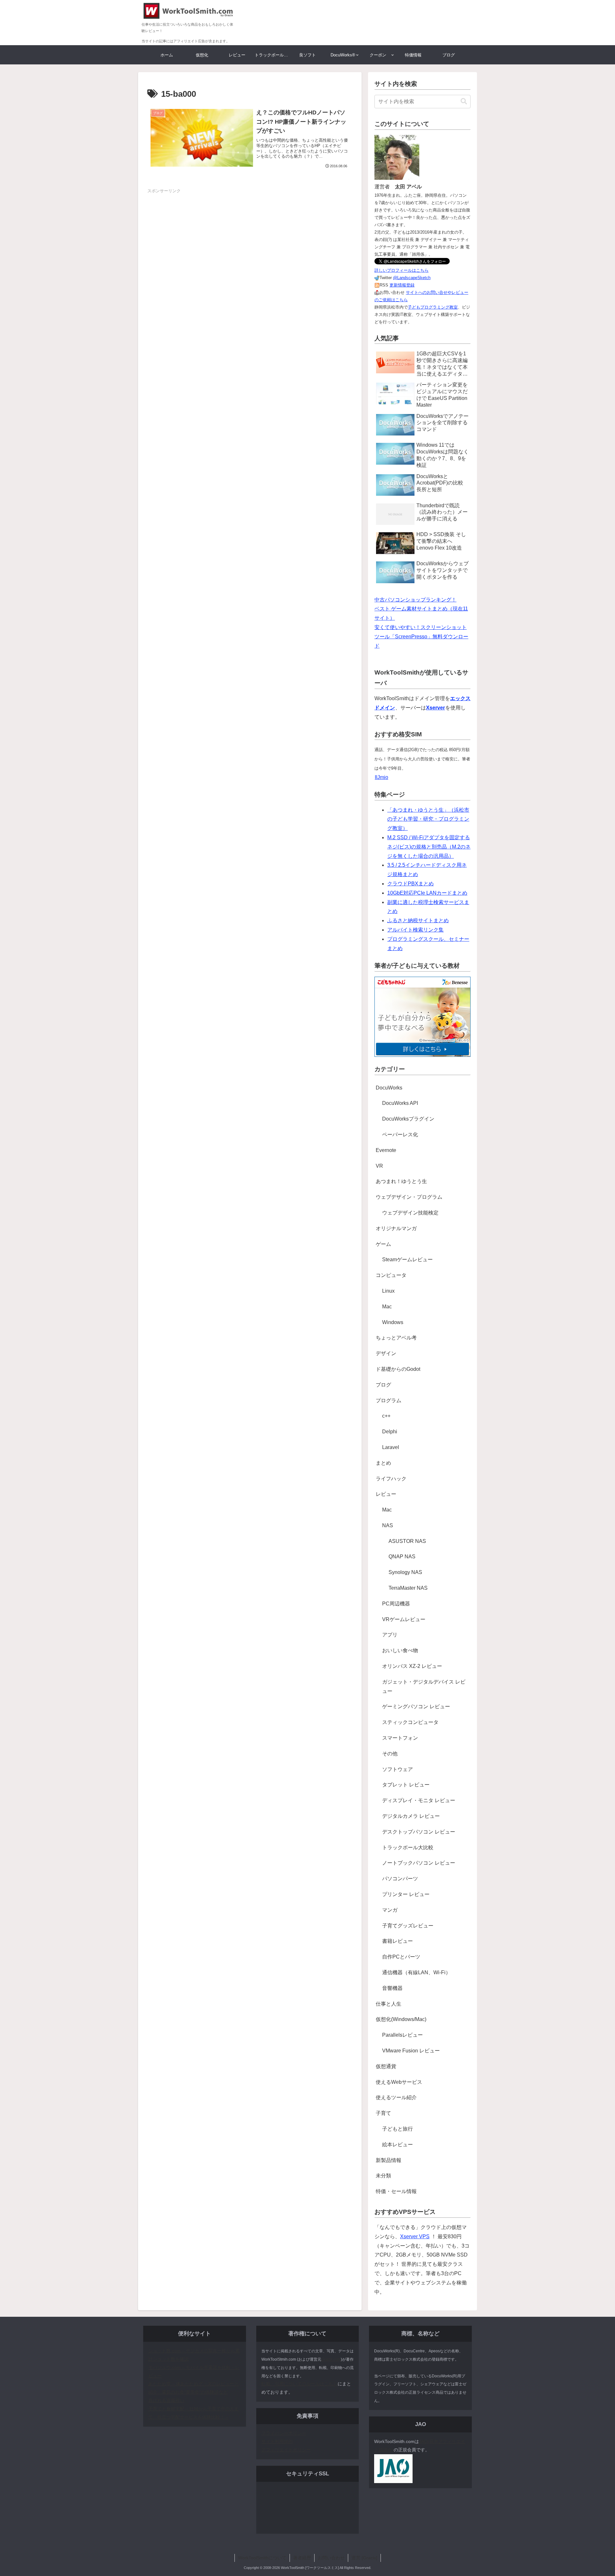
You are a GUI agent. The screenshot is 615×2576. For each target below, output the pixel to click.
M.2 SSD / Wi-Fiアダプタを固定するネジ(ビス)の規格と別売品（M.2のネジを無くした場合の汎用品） (429, 847)
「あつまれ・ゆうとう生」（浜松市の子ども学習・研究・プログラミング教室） (428, 819)
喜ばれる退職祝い (166, 2400)
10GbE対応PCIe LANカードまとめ (427, 893)
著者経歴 (302, 2558)
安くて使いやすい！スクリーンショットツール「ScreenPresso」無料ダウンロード (421, 637)
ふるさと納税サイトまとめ (418, 920)
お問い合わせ (331, 2558)
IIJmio (381, 777)
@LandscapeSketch (412, 278)
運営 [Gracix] (364, 2558)
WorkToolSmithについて (262, 2558)
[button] (464, 101)
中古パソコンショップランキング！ (415, 600)
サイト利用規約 (277, 2441)
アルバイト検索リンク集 (415, 930)
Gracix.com (331, 2359)
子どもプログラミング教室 (433, 307)
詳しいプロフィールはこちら (402, 270)
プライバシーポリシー (284, 2433)
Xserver (435, 708)
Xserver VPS (415, 2236)
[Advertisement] (250, 239)
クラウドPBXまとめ (410, 884)
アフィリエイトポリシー (286, 2450)
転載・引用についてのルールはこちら (299, 2384)
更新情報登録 (402, 285)
